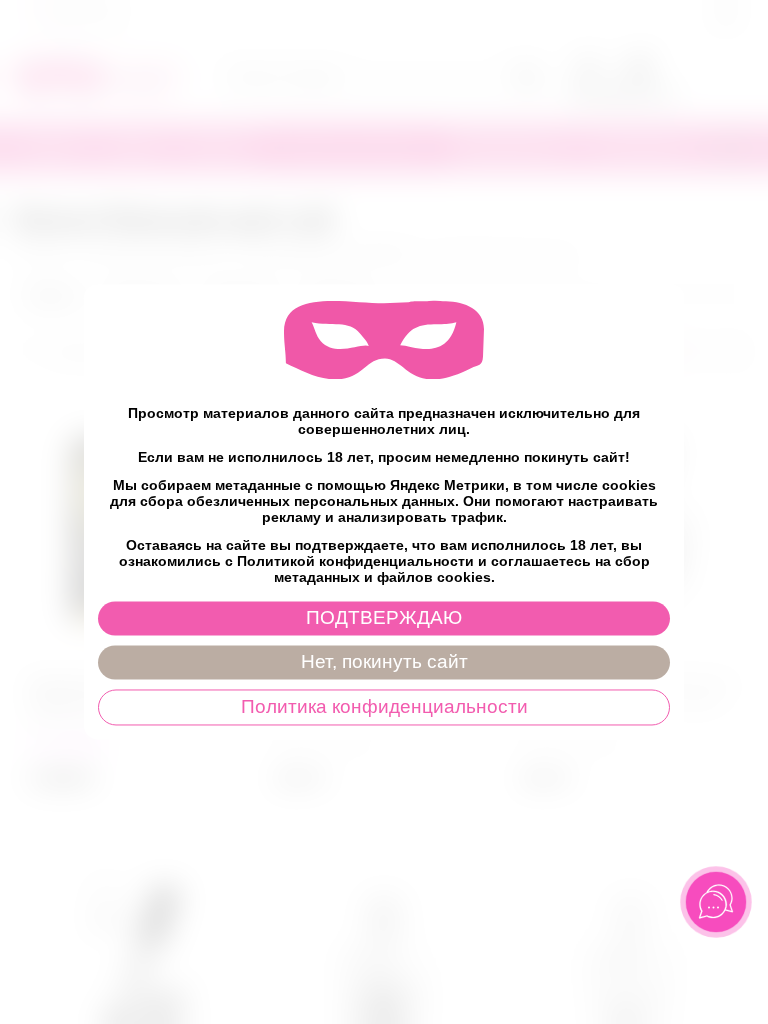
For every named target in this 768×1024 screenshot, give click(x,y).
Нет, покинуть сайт (384, 662)
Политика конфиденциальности (384, 707)
